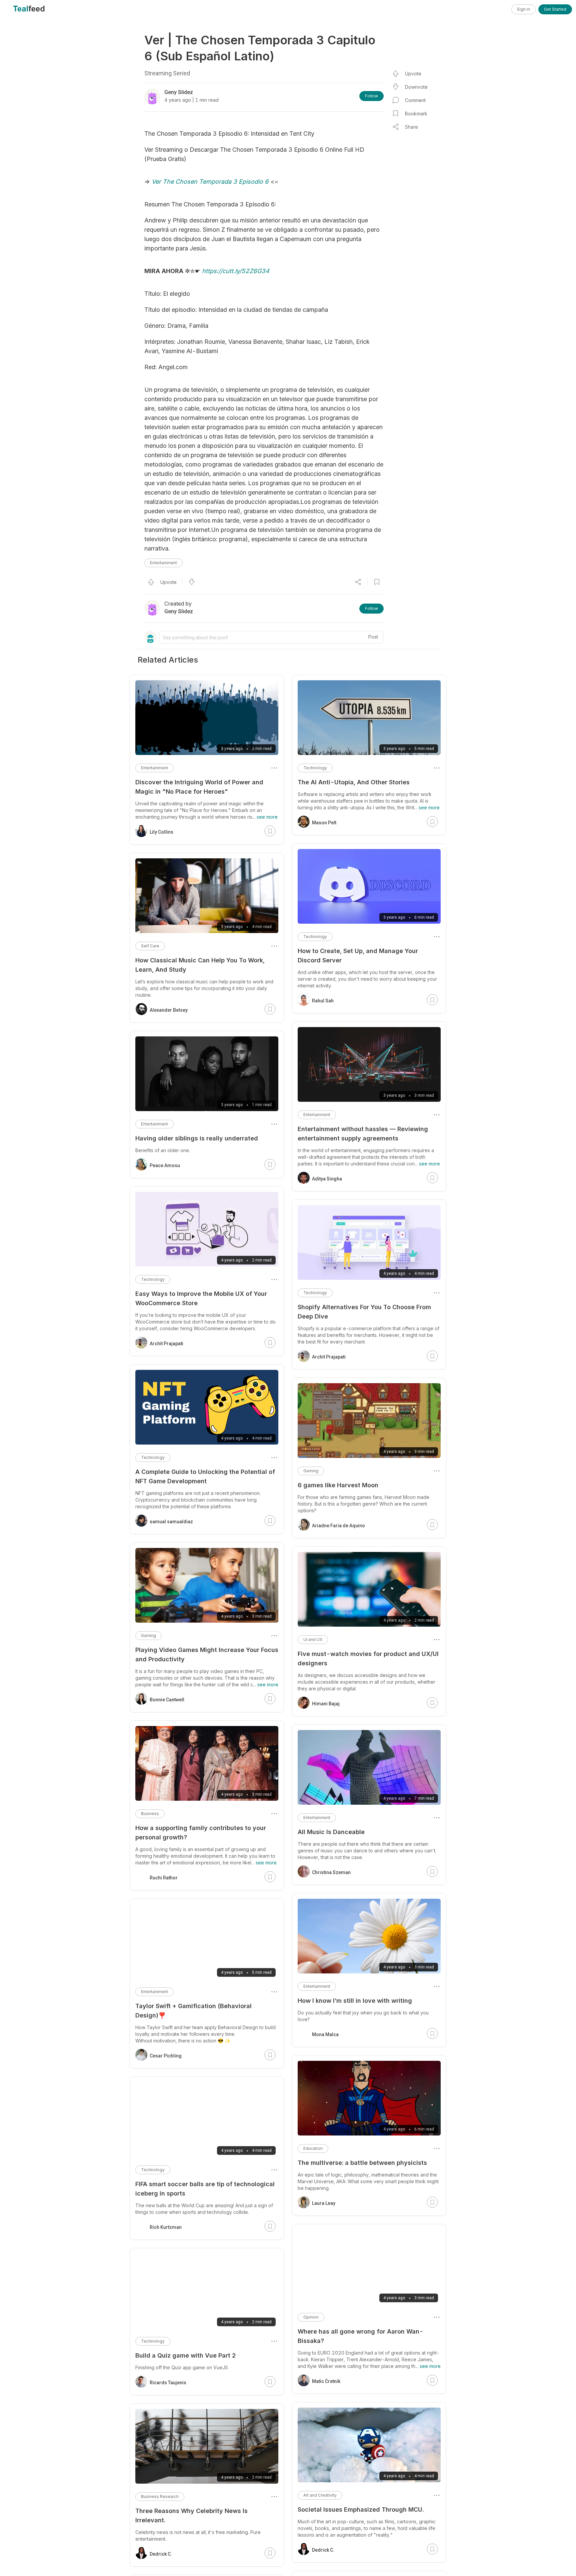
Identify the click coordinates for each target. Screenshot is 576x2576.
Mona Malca (325, 2034)
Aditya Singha (327, 1179)
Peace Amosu (165, 1165)
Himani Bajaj (326, 1704)
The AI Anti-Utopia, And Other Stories (354, 782)
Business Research (160, 2496)
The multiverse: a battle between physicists (362, 2163)
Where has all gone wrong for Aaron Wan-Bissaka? (360, 2336)
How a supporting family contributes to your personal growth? (201, 1833)
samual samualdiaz (171, 1522)
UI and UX (313, 1639)
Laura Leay (324, 2203)
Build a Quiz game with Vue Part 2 (185, 2355)
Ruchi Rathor (164, 1878)
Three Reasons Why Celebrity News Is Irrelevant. (191, 2515)
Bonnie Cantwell (167, 1700)
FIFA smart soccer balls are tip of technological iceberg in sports (205, 2189)
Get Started (555, 9)
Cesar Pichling (166, 2056)
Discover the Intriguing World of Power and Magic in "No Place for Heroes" (199, 787)
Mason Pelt (324, 823)
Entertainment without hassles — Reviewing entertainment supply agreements (363, 1134)
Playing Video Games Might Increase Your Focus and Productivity (207, 1654)
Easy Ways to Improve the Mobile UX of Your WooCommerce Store (201, 1298)
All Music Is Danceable (331, 1832)
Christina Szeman (331, 1872)
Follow (371, 96)
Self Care (150, 946)
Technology (315, 768)
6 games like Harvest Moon (338, 1485)
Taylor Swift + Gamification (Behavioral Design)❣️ (193, 2011)
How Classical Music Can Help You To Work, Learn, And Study (200, 965)
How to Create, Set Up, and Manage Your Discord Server (358, 956)
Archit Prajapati (329, 1357)
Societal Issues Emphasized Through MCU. (361, 2509)
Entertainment (163, 563)
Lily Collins (161, 832)
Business (150, 1814)
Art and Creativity (320, 2495)
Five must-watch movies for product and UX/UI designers (368, 1658)
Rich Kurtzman (166, 2227)
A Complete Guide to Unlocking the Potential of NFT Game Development (205, 1476)
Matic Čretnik (326, 2381)
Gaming (311, 1471)
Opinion (311, 2317)
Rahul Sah (323, 1001)
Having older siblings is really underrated (197, 1138)
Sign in (523, 9)
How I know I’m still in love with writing (355, 2001)
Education (313, 2148)
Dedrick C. (323, 2550)
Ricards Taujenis (168, 2383)
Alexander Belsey (169, 1010)
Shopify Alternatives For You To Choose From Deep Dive (364, 1312)
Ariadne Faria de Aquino (338, 1526)
